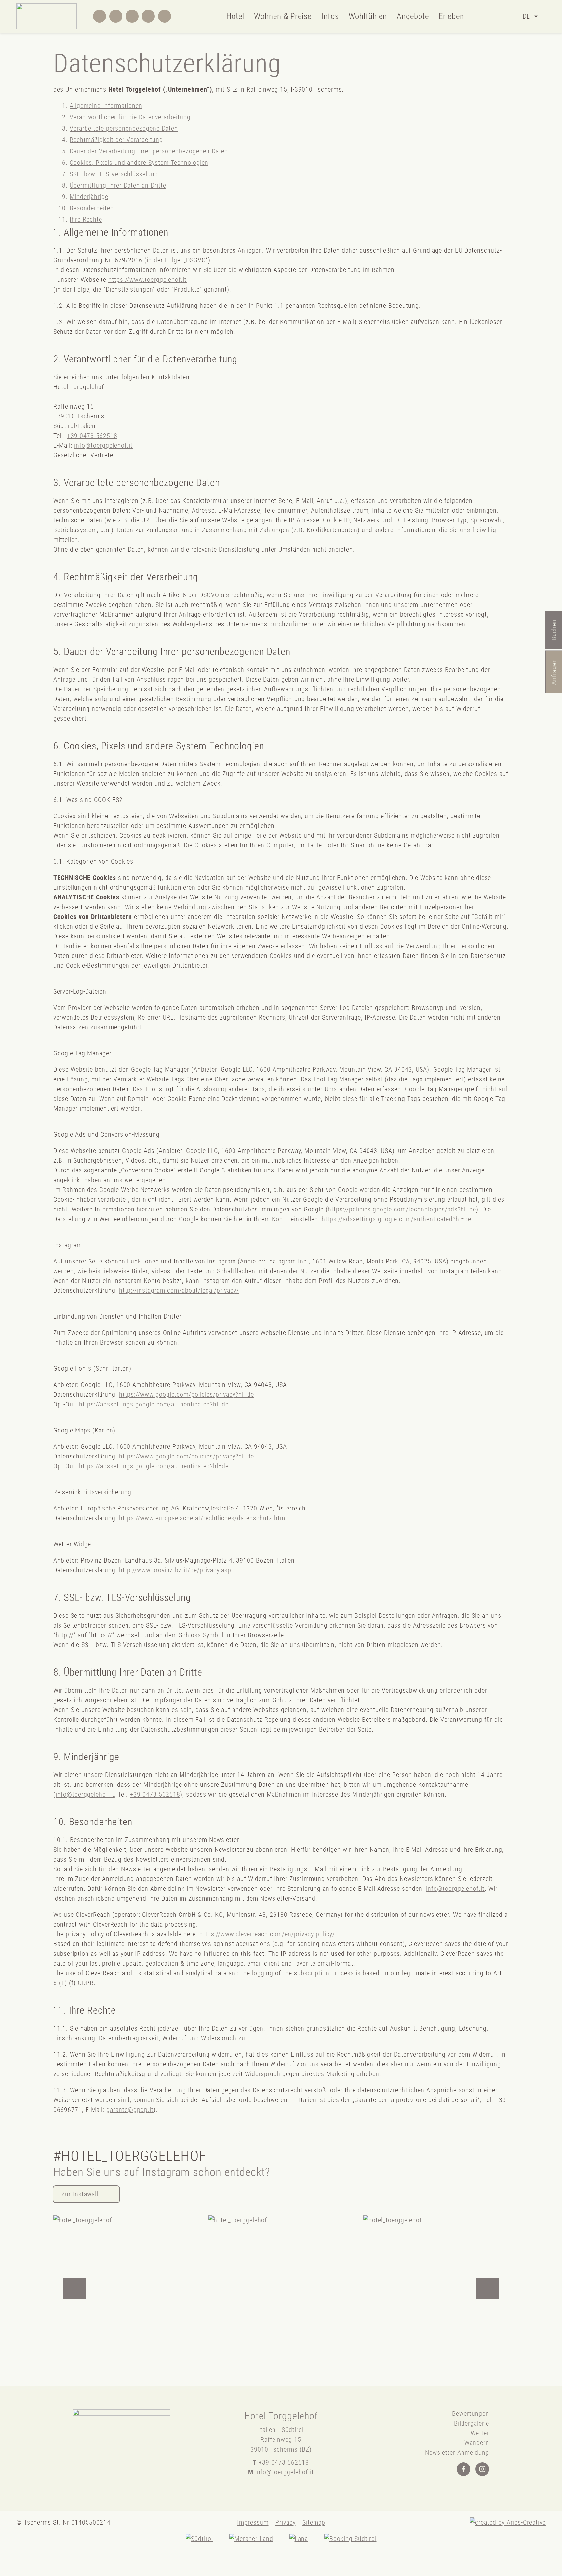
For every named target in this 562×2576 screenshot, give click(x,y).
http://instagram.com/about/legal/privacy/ (179, 1290)
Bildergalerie (472, 2423)
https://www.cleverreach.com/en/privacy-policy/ (268, 1934)
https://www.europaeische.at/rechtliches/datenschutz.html (203, 1518)
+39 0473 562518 (92, 436)
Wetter (480, 2433)
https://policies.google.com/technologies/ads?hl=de (402, 1209)
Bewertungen (471, 2413)
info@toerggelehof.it (103, 445)
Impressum (253, 2522)
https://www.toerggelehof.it (147, 280)
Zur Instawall (80, 2194)
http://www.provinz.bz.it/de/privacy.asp (175, 1570)
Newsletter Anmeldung (457, 2452)
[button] (74, 2288)
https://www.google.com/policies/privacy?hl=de (187, 1394)
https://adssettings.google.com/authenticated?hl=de (396, 1219)
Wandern (477, 2443)
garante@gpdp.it (130, 2110)
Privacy (286, 2522)
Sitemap (314, 2522)
